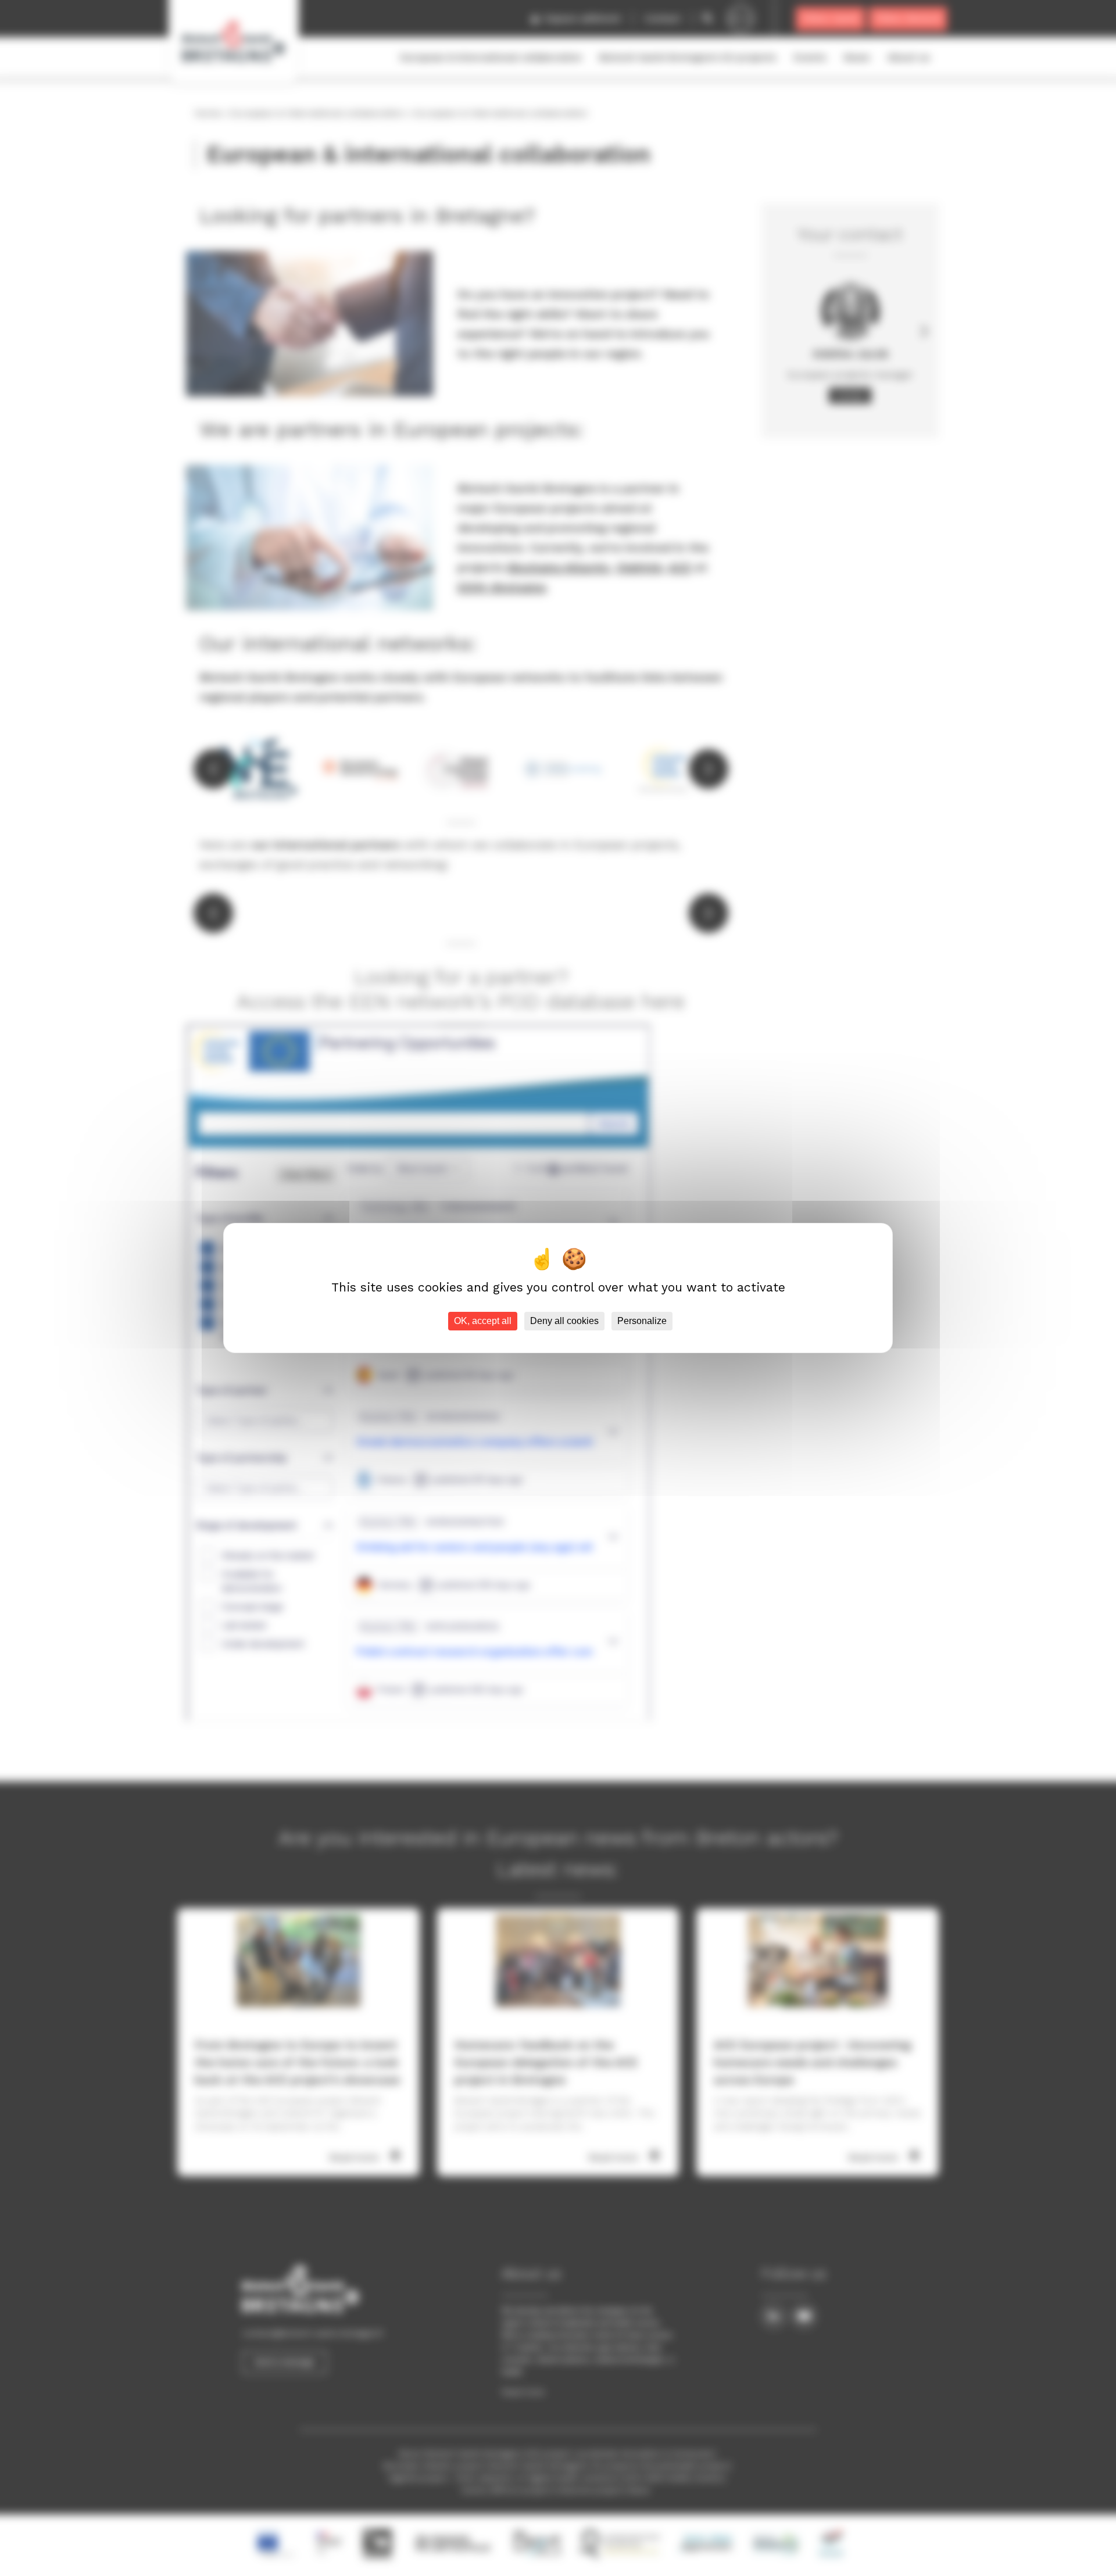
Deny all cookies (564, 1321)
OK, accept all (483, 1321)
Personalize (642, 1321)
